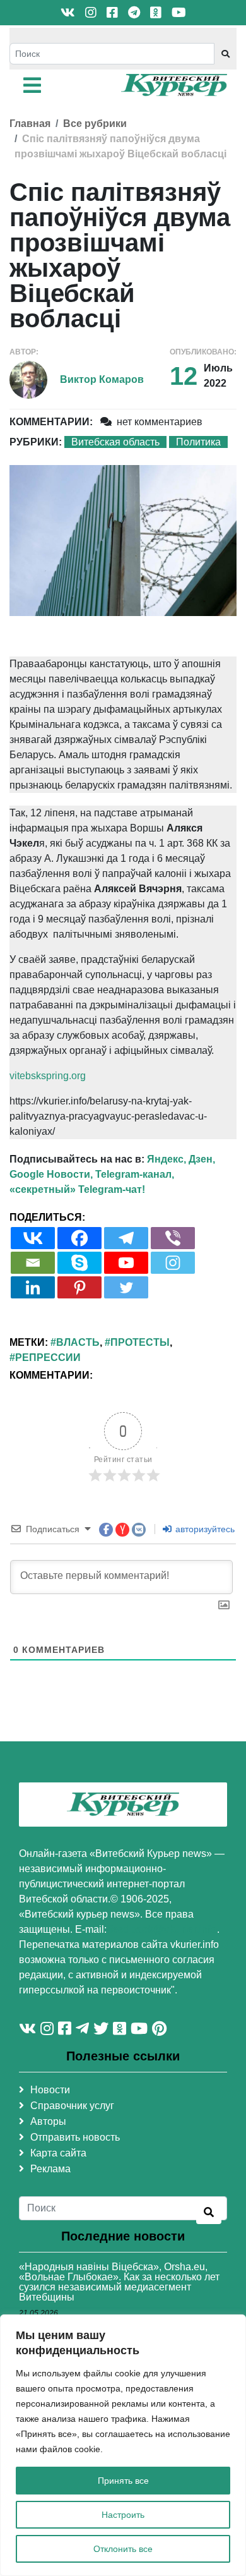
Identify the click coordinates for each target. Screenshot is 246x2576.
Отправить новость (75, 2137)
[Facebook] (79, 1238)
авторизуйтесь (204, 1529)
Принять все (123, 2481)
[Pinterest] (79, 1287)
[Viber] (173, 1238)
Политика (198, 442)
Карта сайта (58, 2153)
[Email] (33, 1263)
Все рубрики (95, 124)
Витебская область (115, 442)
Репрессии (48, 1358)
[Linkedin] (33, 1287)
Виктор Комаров (102, 379)
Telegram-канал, (135, 1174)
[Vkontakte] (33, 1238)
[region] (123, 2445)
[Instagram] (173, 1263)
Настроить (123, 2515)
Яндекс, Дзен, (181, 1159)
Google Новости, (51, 1174)
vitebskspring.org (48, 1076)
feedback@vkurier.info (163, 1929)
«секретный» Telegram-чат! (77, 1189)
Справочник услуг (72, 2106)
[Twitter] (126, 1287)
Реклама (50, 2169)
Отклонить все (123, 2549)
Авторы (48, 2121)
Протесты (140, 1342)
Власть (78, 1342)
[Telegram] (126, 1238)
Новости (50, 2090)
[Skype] (79, 1263)
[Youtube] (126, 1263)
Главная (30, 124)
